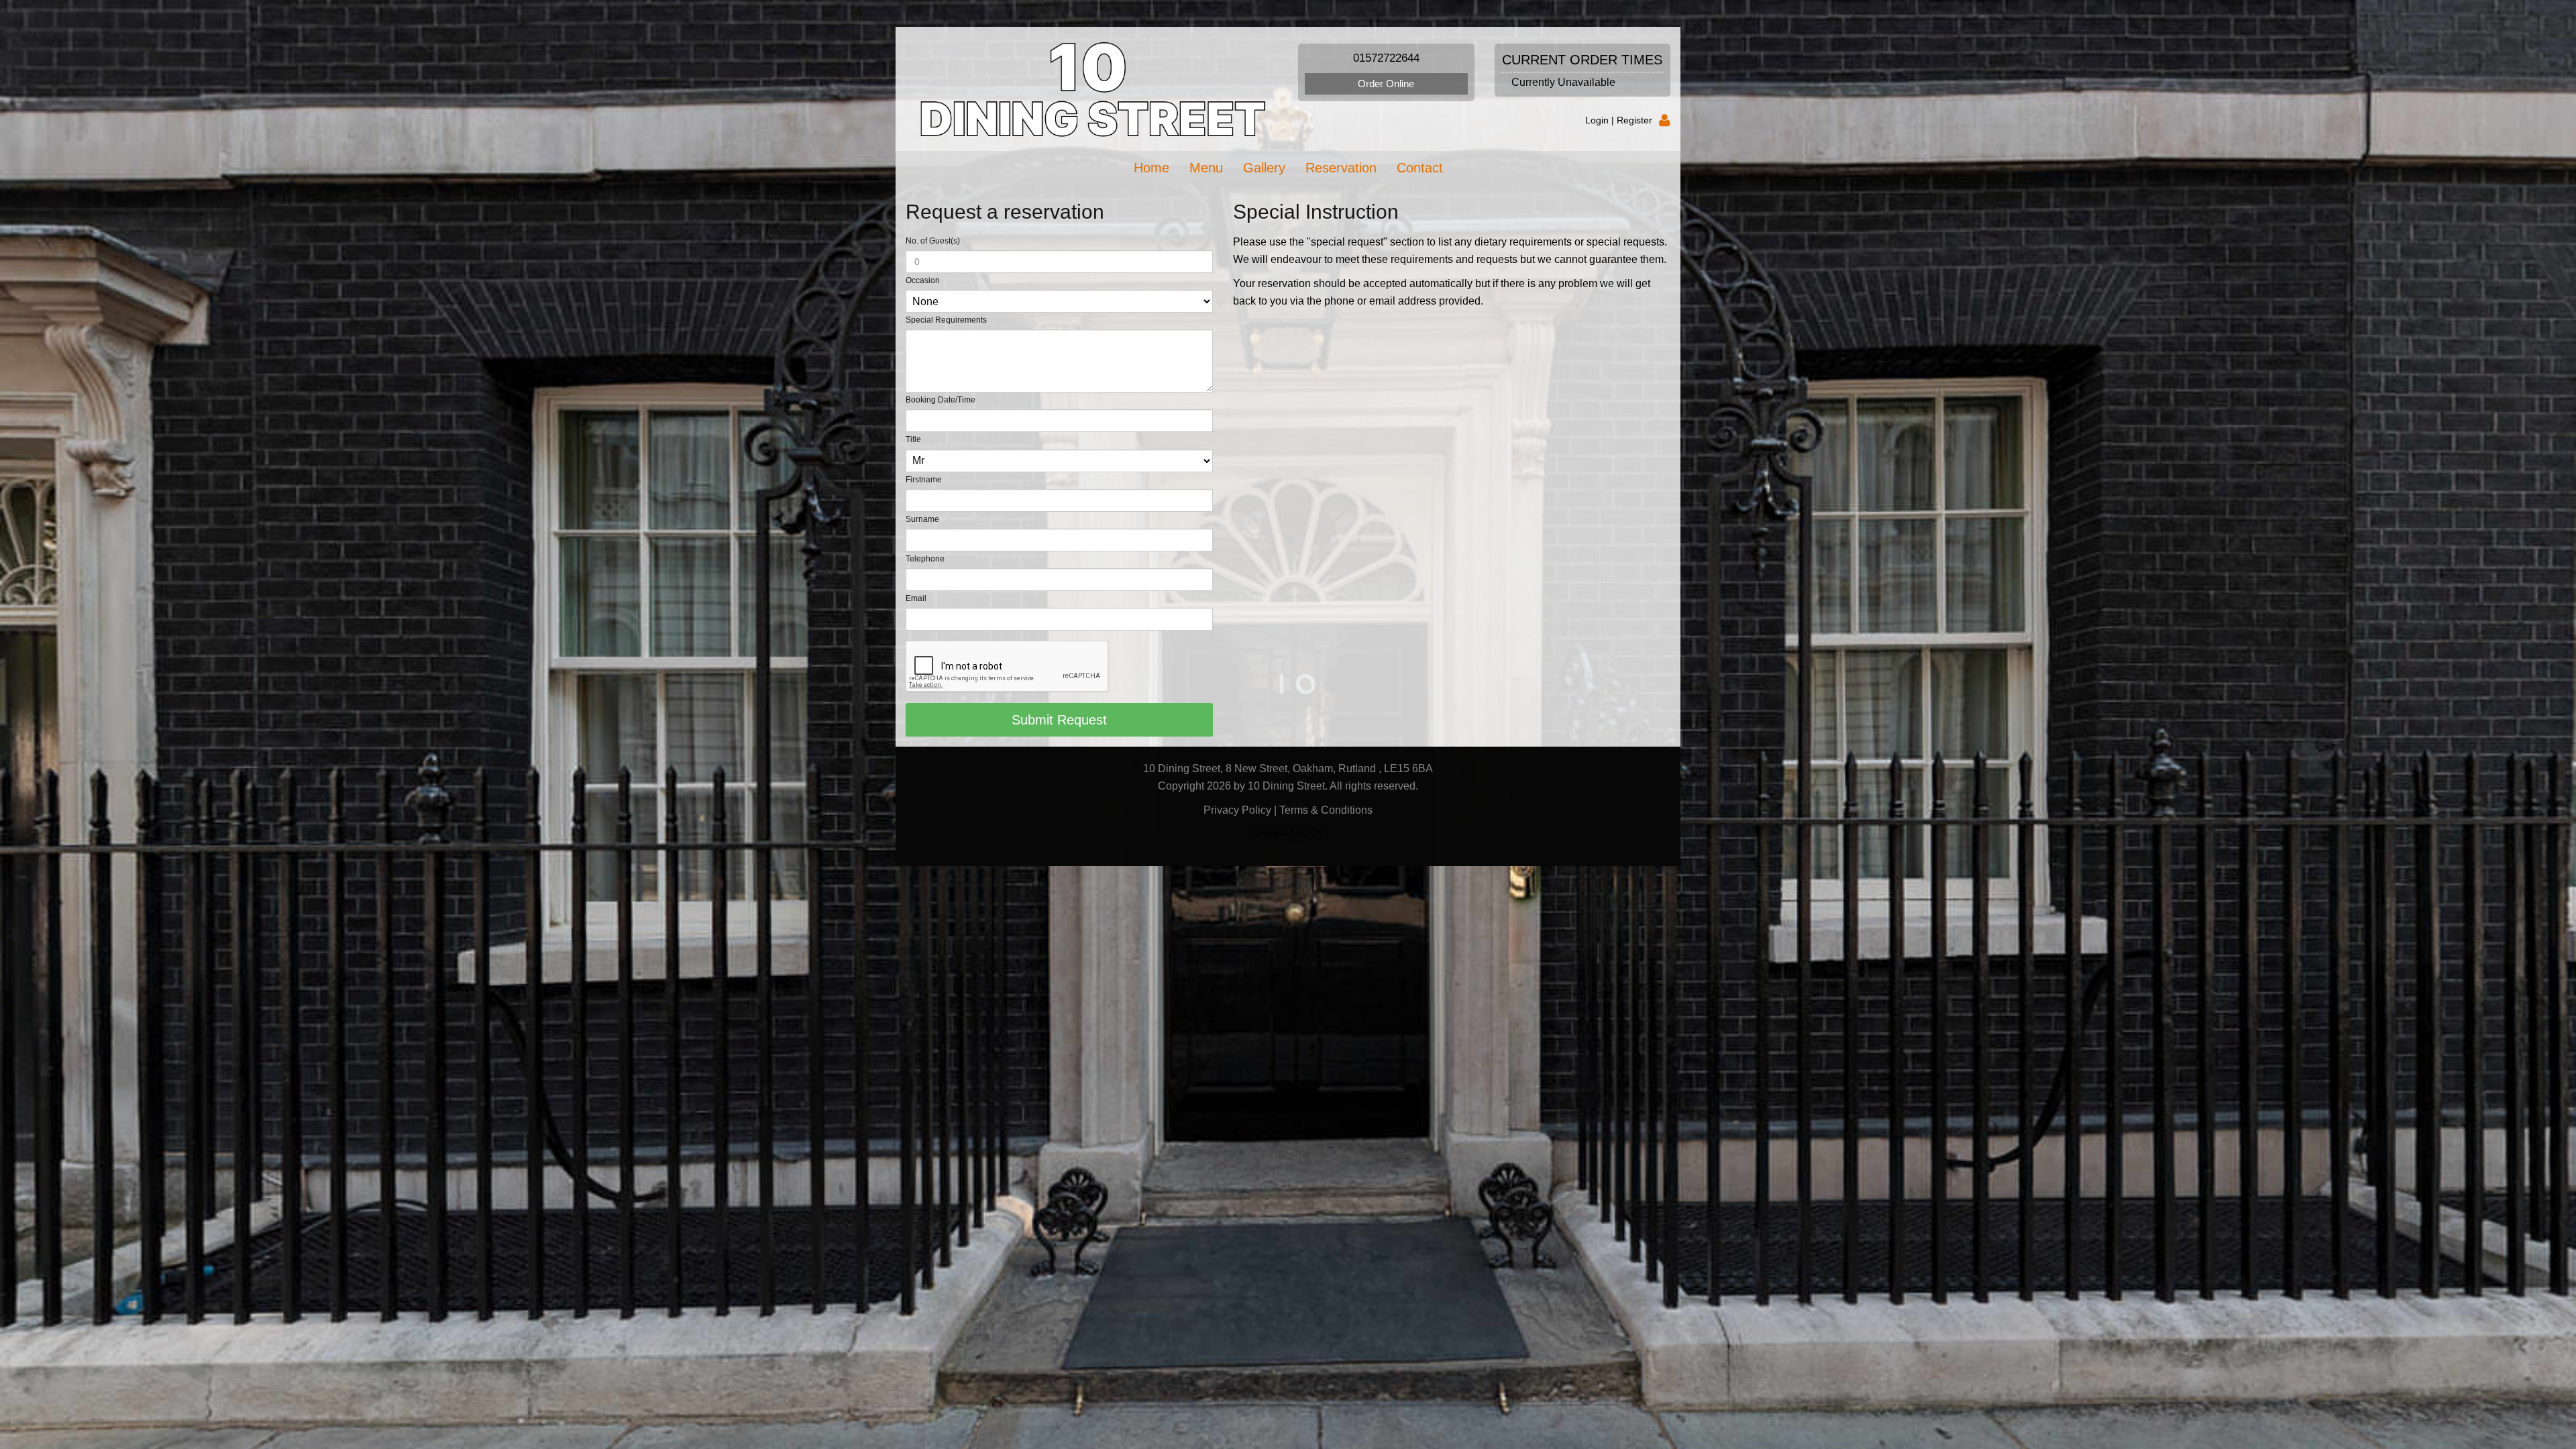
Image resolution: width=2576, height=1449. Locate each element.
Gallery (1264, 168)
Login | (1601, 120)
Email (916, 598)
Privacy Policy (1237, 810)
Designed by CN (1288, 833)
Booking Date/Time (941, 400)
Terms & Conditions (1326, 810)
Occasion (923, 280)
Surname (922, 519)
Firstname (924, 480)
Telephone (925, 559)
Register (1634, 120)
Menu (1206, 168)
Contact (1420, 168)
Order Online (1386, 84)
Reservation (1341, 168)
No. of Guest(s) (933, 241)
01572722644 (1386, 58)
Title (913, 439)
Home (1151, 168)
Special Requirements (946, 320)
